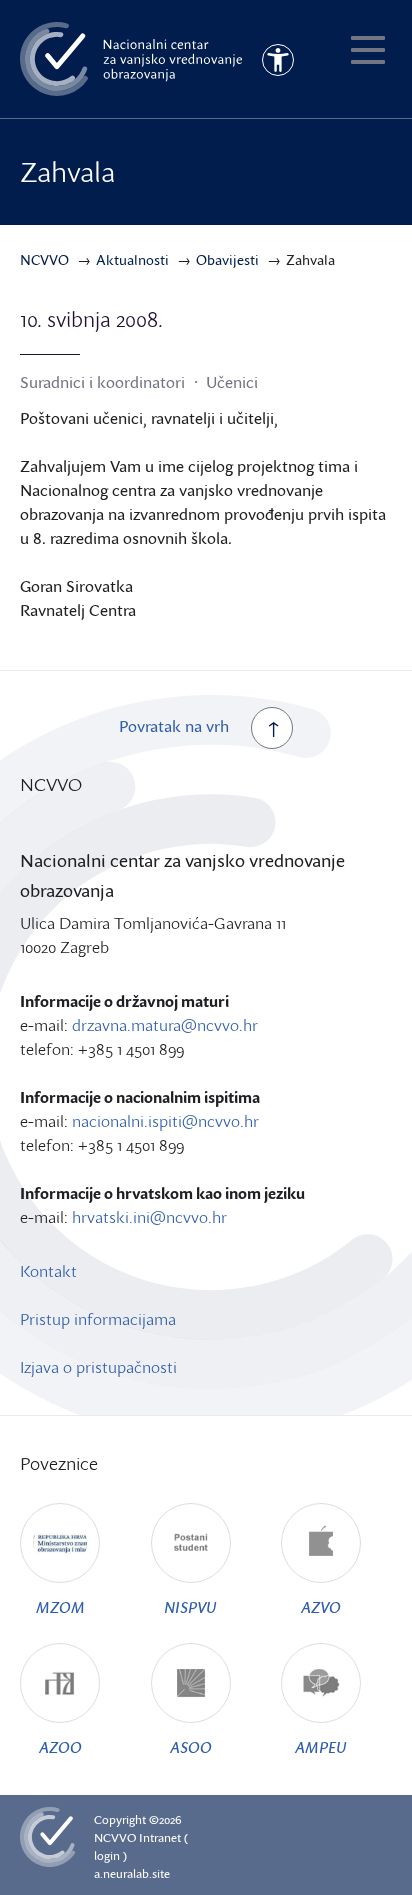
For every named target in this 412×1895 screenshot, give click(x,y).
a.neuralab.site (132, 1873)
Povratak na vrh (174, 726)
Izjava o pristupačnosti (98, 1367)
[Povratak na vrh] (272, 728)
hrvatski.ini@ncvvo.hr (149, 1217)
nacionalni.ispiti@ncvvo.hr (165, 1121)
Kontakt (48, 1271)
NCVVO (115, 1837)
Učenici (232, 382)
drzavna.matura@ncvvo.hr (165, 1025)
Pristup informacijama (98, 1319)
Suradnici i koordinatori (102, 382)
